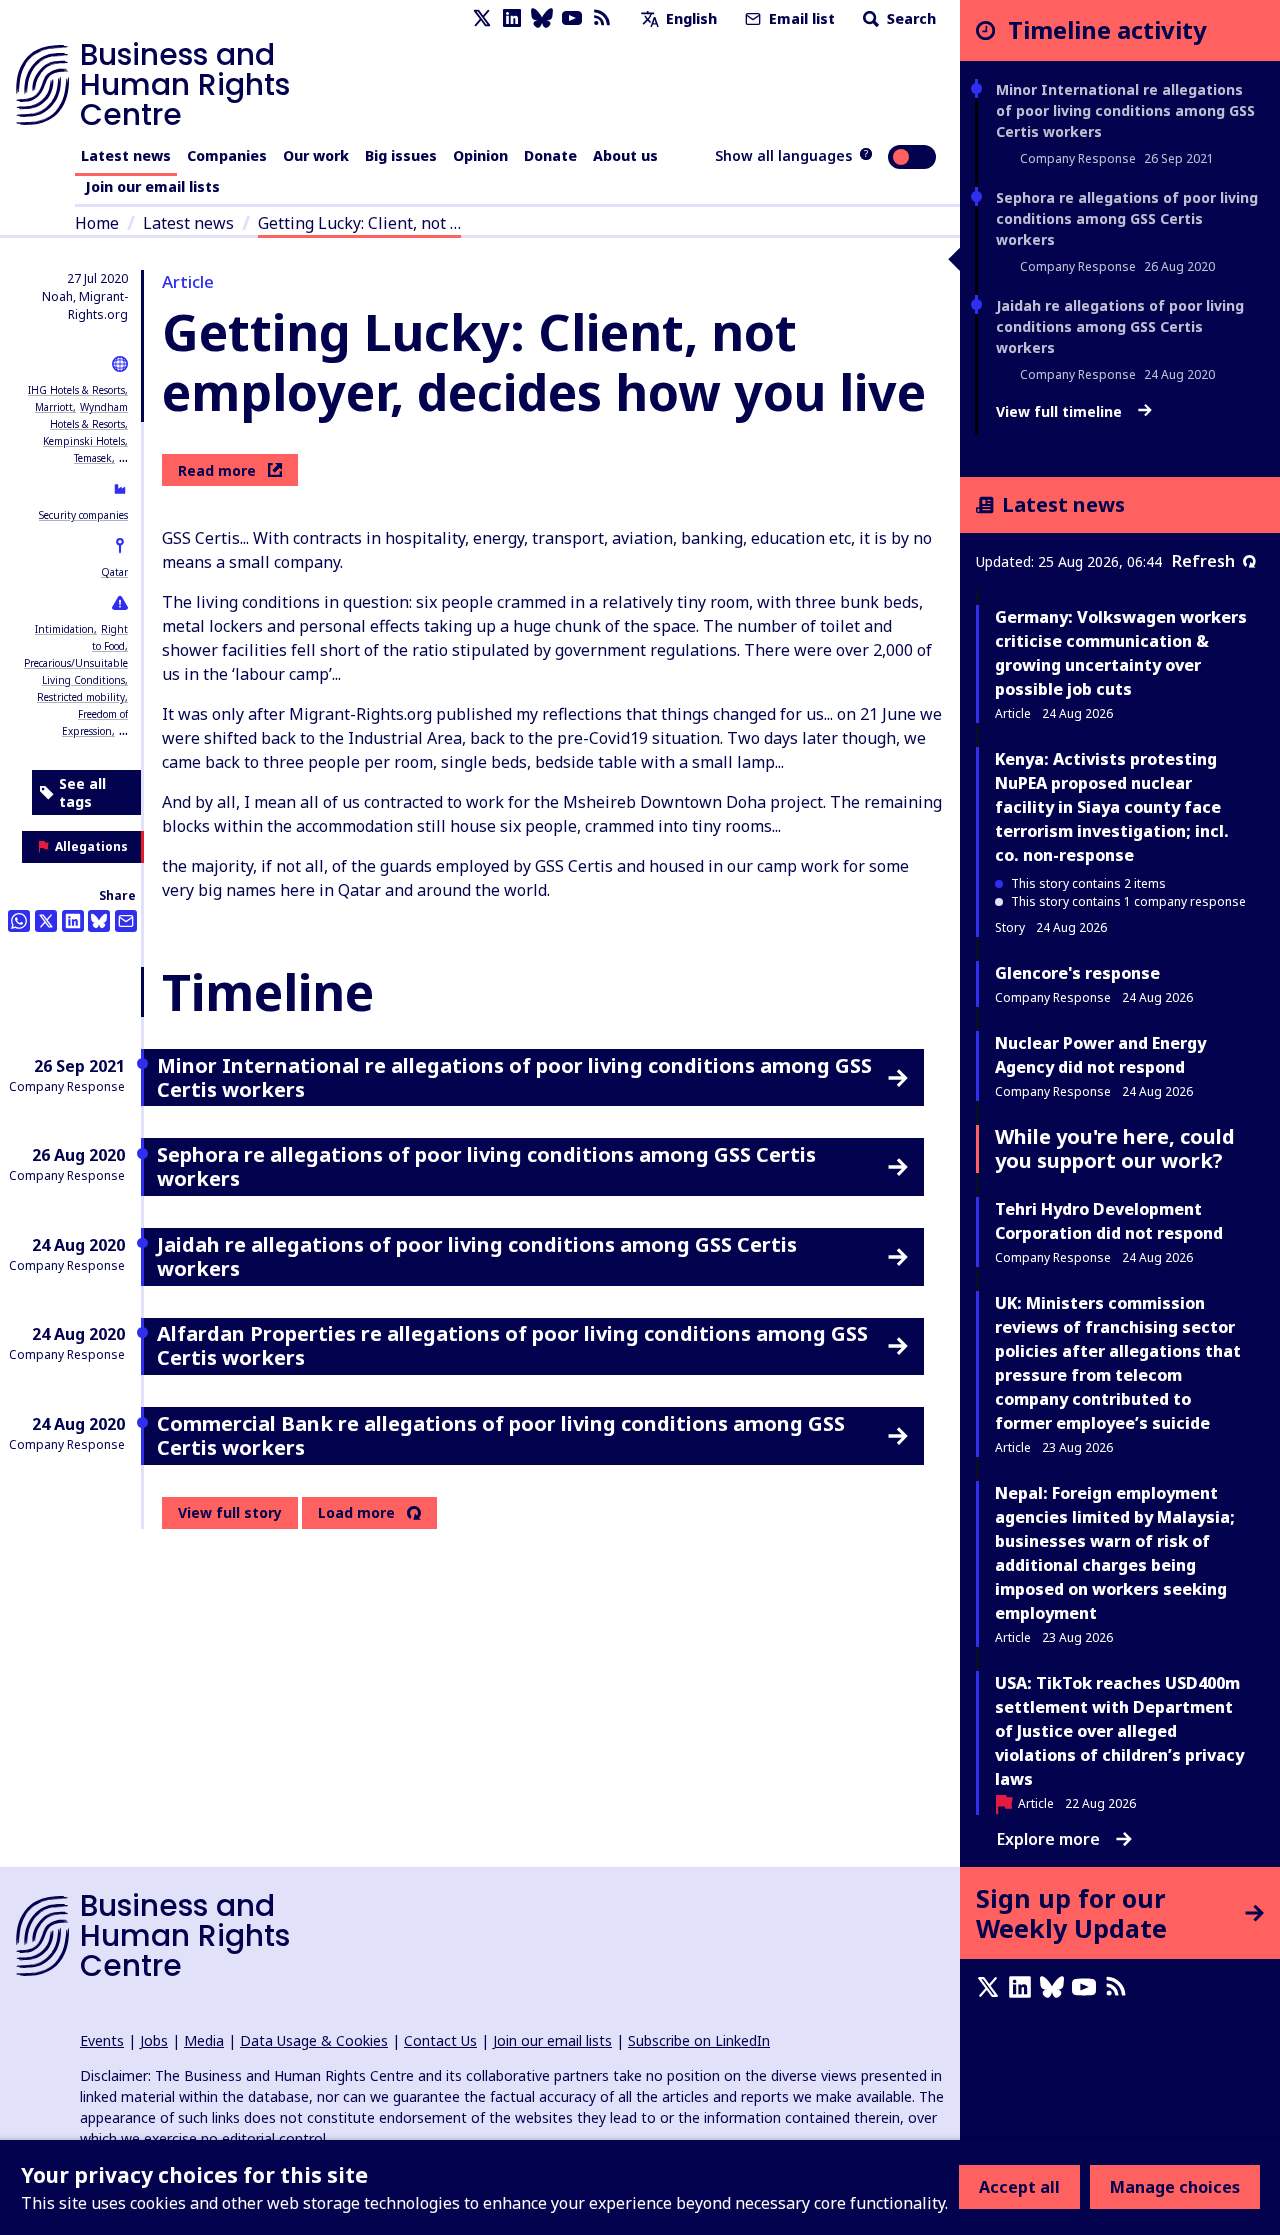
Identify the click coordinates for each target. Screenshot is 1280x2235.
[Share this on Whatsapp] (19, 921)
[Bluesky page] (542, 18)
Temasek (93, 458)
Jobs (154, 2040)
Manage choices (1175, 2187)
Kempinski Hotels (84, 441)
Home (97, 223)
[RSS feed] (602, 18)
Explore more (1048, 1839)
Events (102, 2040)
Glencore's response (1077, 973)
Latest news (126, 155)
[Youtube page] (572, 18)
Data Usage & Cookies (314, 2040)
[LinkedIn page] (512, 18)
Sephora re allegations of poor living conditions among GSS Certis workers (1127, 218)
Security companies (83, 515)
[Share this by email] (126, 921)
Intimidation (64, 629)
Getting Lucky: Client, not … (359, 223)
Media (204, 2040)
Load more (356, 1513)
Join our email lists (152, 186)
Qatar (114, 572)
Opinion (480, 155)
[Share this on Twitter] (46, 921)
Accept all (1019, 2187)
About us (625, 155)
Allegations (91, 846)
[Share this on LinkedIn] (73, 921)
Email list (800, 18)
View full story (230, 1512)
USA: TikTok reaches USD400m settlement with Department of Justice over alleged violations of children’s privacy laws (1119, 1731)
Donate (550, 155)
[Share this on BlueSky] (99, 921)
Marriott (54, 407)
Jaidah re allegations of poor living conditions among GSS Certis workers (1120, 326)
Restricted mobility (81, 697)
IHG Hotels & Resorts (76, 390)
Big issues (401, 155)
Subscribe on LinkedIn (699, 2040)
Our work (316, 155)
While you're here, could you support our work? (1115, 1148)
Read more (217, 470)
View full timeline (1061, 412)
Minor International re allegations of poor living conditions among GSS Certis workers (1125, 110)
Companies (227, 155)
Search (909, 18)
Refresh (1203, 561)
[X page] (482, 18)
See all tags (82, 792)
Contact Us (440, 2040)
